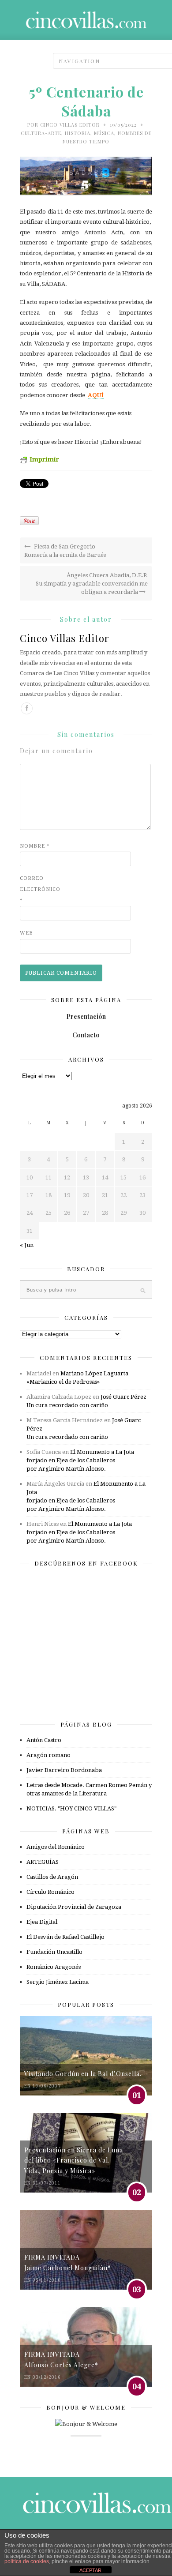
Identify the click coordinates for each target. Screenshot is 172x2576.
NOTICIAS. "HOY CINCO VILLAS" (71, 1808)
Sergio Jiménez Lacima (58, 1982)
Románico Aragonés (54, 1967)
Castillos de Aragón (52, 1877)
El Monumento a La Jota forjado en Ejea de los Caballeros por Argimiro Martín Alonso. (80, 1460)
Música (104, 133)
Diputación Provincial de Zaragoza (74, 1907)
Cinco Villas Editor (70, 125)
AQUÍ (96, 395)
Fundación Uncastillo (54, 1952)
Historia (78, 133)
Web (26, 933)
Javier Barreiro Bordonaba (64, 1770)
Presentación (86, 1016)
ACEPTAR (90, 2570)
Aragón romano (49, 1755)
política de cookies (27, 2561)
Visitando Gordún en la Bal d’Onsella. (83, 2074)
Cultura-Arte (41, 133)
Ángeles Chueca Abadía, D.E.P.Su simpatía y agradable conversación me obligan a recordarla (92, 584)
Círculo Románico (50, 1892)
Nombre (35, 846)
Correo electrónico (37, 889)
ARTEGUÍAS (43, 1862)
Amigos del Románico (56, 1847)
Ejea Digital (42, 1922)
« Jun (27, 1245)
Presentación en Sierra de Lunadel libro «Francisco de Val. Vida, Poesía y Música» (74, 2160)
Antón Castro (44, 1740)
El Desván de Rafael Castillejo (65, 1937)
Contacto (86, 1035)
